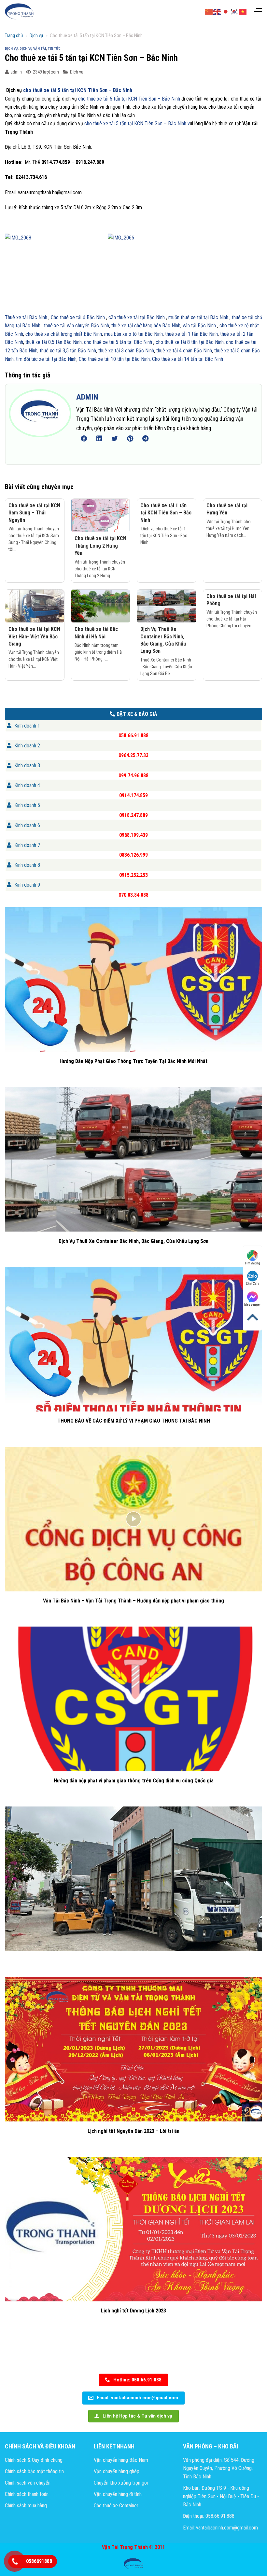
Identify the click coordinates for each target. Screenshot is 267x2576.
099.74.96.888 (133, 775)
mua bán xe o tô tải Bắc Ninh (133, 334)
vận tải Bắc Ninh (199, 326)
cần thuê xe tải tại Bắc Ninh (136, 317)
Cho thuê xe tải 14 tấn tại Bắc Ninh (188, 359)
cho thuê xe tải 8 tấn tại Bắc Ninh (190, 342)
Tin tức (54, 49)
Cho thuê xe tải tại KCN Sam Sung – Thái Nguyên (34, 513)
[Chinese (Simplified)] (209, 11)
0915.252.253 (133, 875)
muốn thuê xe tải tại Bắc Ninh (198, 317)
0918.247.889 (133, 815)
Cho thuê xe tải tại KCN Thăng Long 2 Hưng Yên (100, 546)
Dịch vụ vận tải (33, 49)
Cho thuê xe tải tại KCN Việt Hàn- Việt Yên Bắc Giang (34, 636)
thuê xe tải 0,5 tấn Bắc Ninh (54, 342)
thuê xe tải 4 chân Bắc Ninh (184, 351)
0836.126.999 (133, 855)
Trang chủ (14, 35)
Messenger (253, 1305)
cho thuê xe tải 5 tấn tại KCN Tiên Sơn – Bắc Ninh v (136, 123)
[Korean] (234, 11)
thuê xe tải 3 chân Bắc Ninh (126, 351)
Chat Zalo (253, 1284)
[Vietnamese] (243, 11)
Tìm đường (253, 1263)
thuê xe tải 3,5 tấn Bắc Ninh (68, 351)
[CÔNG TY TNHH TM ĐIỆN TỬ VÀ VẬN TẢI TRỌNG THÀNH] (20, 11)
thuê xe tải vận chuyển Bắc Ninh (76, 326)
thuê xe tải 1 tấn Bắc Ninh (191, 334)
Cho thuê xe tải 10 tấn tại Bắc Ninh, (115, 359)
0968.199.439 (133, 835)
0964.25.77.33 (133, 755)
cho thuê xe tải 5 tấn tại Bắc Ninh (118, 342)
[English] (218, 11)
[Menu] (257, 11)
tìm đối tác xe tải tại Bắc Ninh (46, 359)
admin (16, 72)
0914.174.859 (133, 795)
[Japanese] (226, 11)
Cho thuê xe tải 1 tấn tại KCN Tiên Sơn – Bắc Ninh (166, 513)
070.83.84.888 (133, 895)
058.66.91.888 (133, 736)
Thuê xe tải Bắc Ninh (26, 317)
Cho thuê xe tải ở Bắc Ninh (78, 317)
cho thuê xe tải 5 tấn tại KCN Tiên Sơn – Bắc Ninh (77, 90)
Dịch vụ (36, 35)
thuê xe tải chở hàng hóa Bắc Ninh (146, 326)
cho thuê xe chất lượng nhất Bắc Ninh (63, 334)
